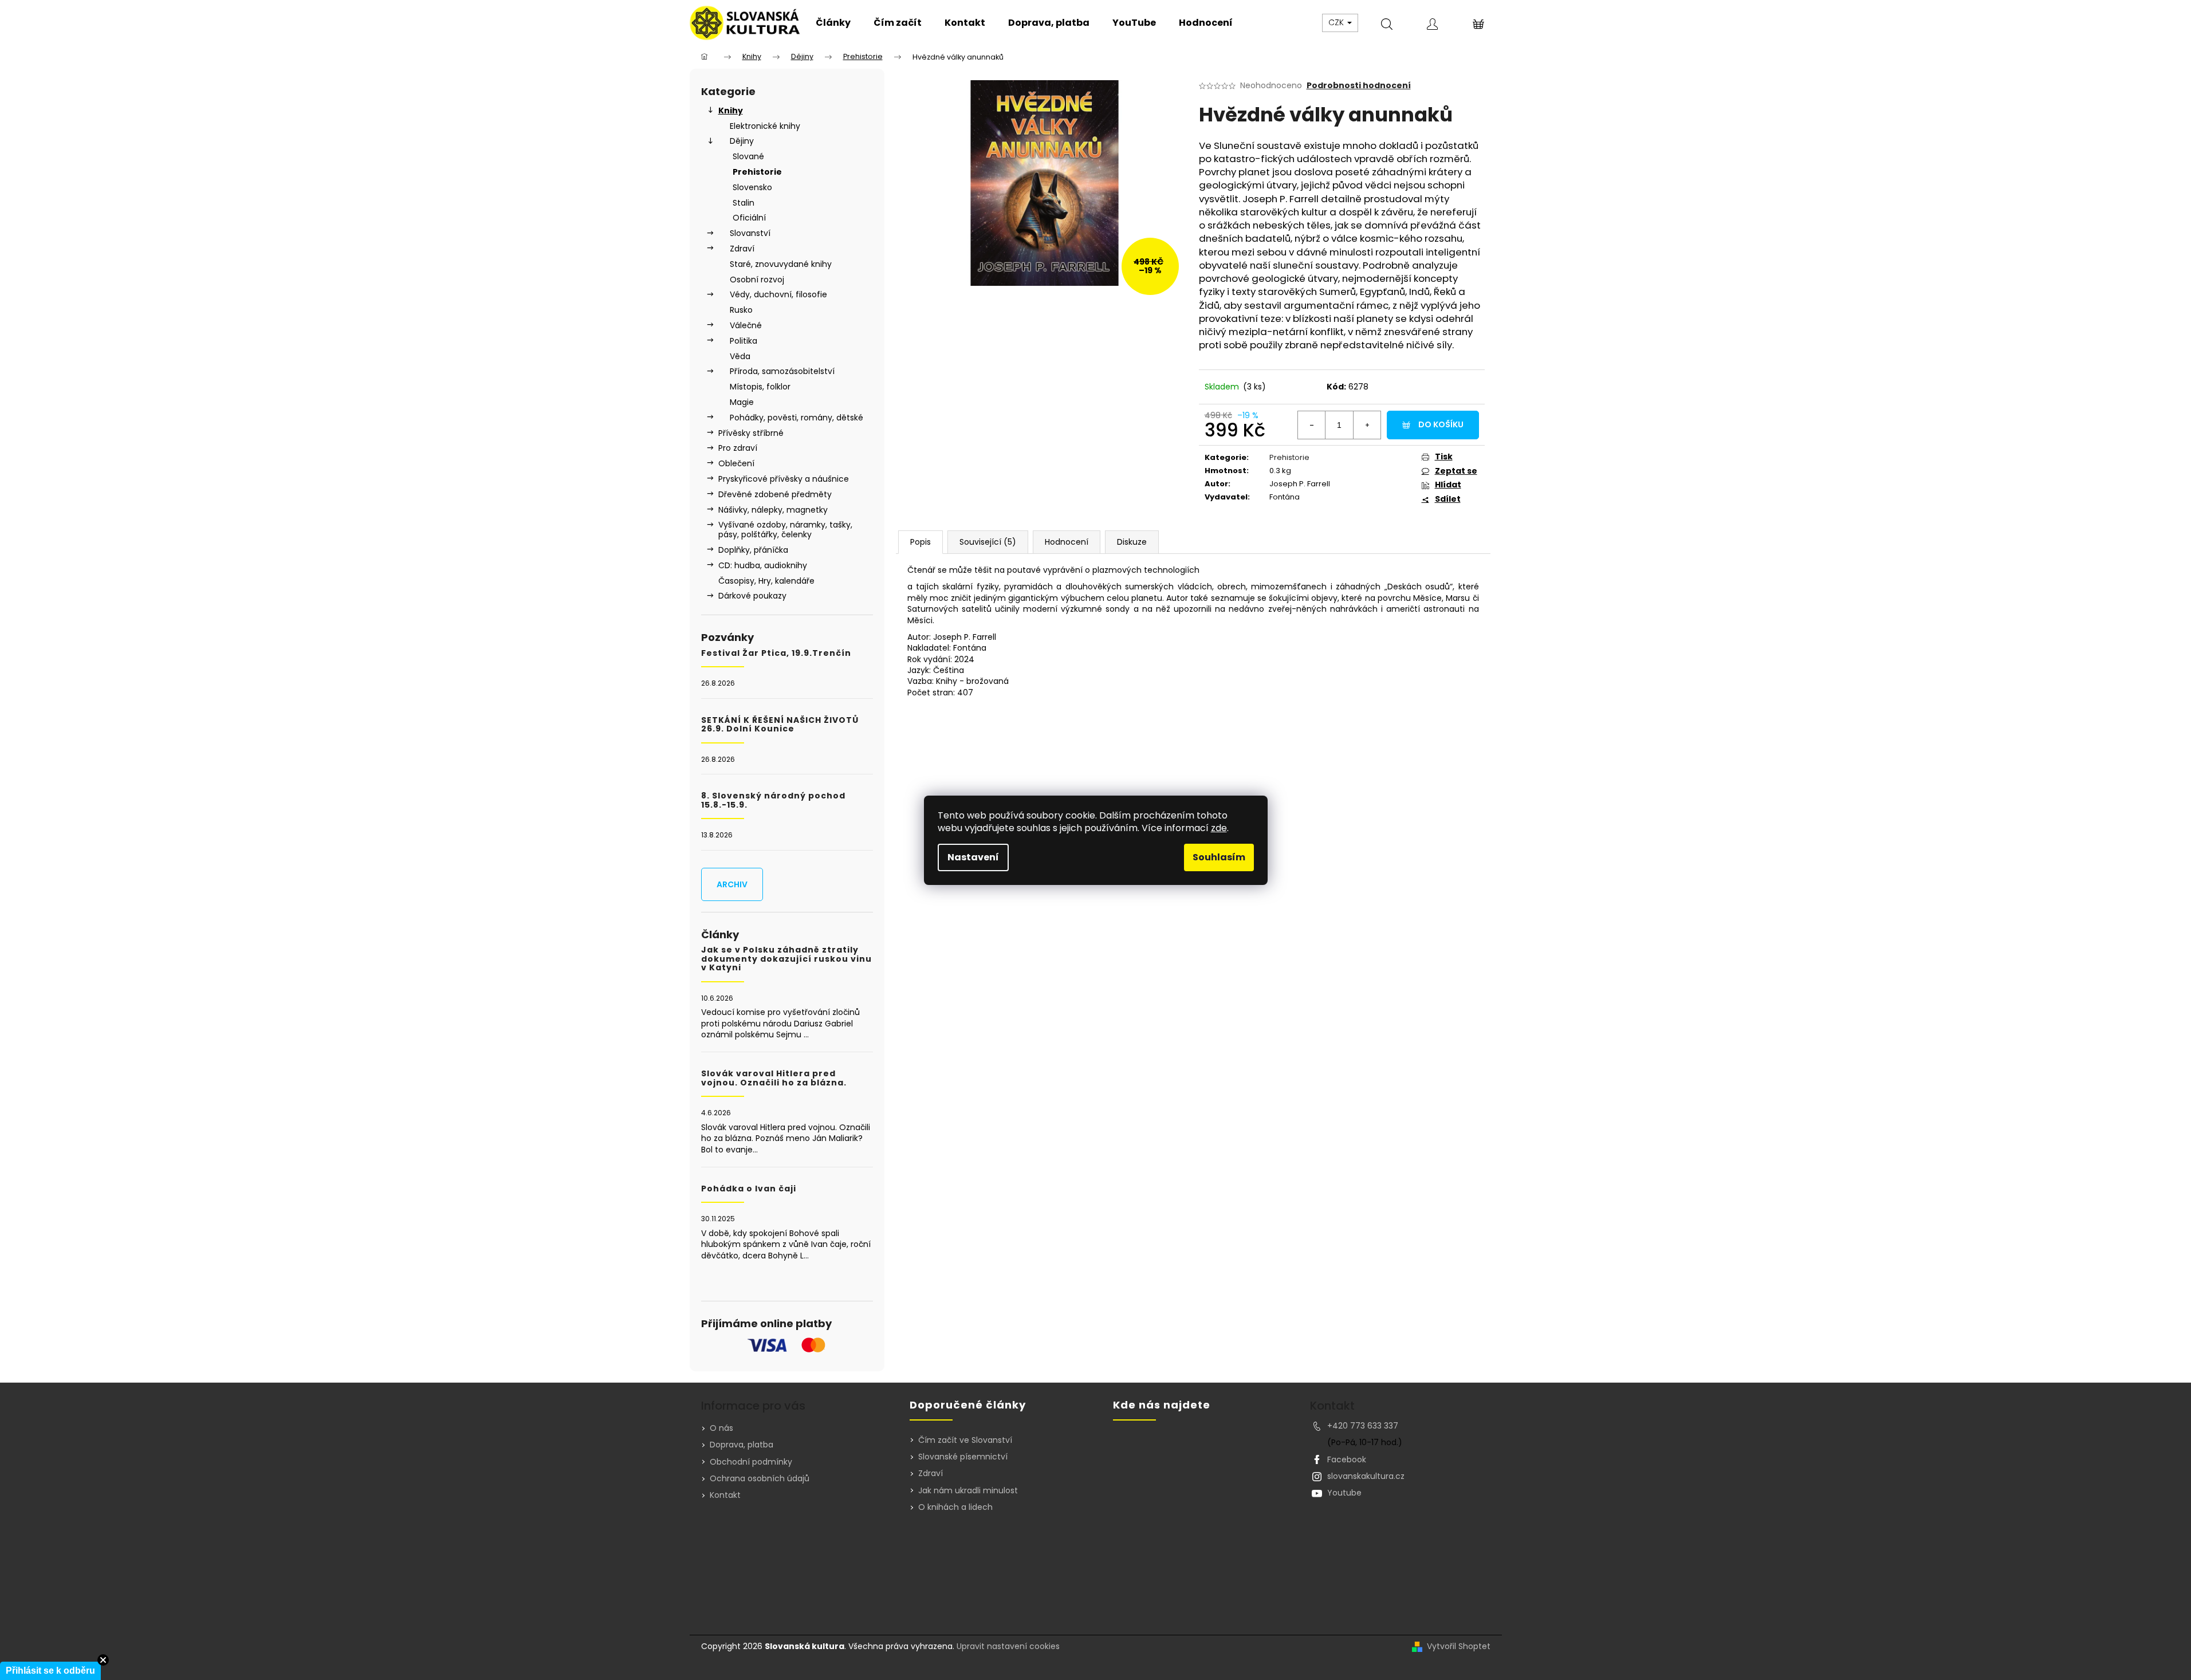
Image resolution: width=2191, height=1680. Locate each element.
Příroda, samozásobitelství (782, 371)
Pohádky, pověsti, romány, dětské (796, 418)
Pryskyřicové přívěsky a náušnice (784, 479)
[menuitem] (833, 23)
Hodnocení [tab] (1067, 542)
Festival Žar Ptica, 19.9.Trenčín (776, 653)
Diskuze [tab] (1132, 542)
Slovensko (752, 187)
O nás (721, 1428)
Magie (742, 402)
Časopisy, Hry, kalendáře (766, 581)
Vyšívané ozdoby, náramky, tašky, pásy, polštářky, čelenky (785, 530)
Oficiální (749, 218)
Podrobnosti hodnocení (1359, 86)
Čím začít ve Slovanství (965, 1440)
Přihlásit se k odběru (50, 1671)
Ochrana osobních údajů (760, 1478)
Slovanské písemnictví (963, 1457)
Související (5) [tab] (988, 542)
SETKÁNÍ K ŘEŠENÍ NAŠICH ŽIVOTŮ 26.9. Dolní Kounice (780, 725)
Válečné (746, 325)
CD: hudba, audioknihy (763, 565)
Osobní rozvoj (757, 280)
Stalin (744, 203)
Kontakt (725, 1495)
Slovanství (750, 233)
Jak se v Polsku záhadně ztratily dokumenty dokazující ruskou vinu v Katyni (786, 959)
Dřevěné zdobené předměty (775, 494)
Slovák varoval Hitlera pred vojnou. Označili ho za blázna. (774, 1078)
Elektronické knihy (765, 126)
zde (1219, 828)
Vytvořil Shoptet (1459, 1646)
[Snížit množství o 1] (1312, 425)
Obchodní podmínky (751, 1462)
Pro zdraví (738, 448)
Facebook (1347, 1459)
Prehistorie (757, 172)
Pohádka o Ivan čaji (749, 1189)
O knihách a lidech (955, 1507)
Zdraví (742, 249)
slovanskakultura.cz (1366, 1476)
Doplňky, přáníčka (753, 550)
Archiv (732, 884)
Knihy (731, 111)
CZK (1337, 22)
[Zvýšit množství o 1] (1367, 425)
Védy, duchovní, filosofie (778, 294)
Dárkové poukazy (752, 596)
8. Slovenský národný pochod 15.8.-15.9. (773, 800)
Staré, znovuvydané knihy (781, 264)
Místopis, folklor (760, 387)
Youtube (1344, 1493)
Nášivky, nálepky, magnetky (773, 510)
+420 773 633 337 (1363, 1426)
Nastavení (973, 857)
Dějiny (742, 141)
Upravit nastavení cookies (1008, 1646)
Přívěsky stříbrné (751, 433)
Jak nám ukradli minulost (968, 1491)
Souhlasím (1219, 857)
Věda (740, 356)
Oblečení (736, 463)
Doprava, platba (742, 1445)
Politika (744, 341)
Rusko (741, 310)
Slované (748, 156)
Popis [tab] (921, 542)
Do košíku (1441, 424)
